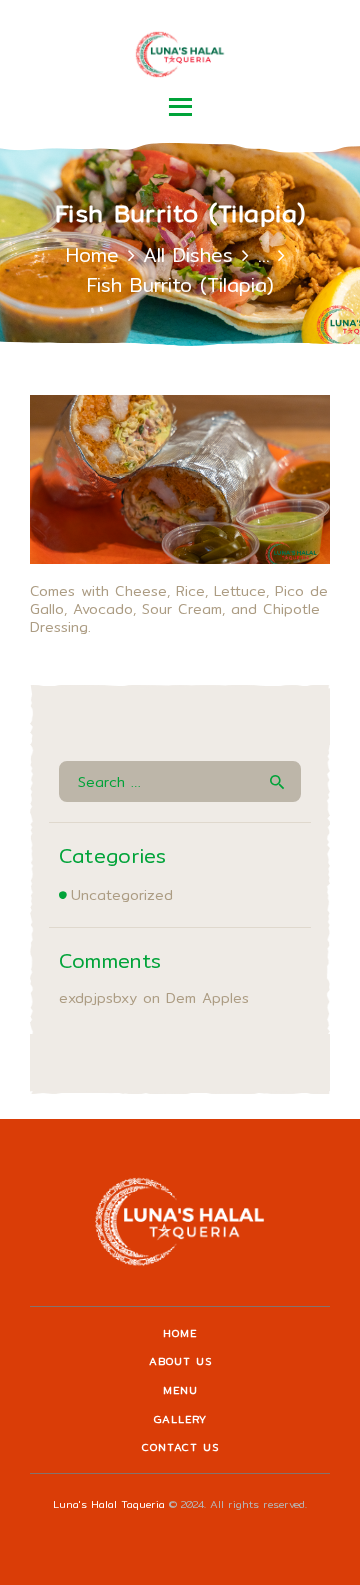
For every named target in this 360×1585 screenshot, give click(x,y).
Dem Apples (207, 998)
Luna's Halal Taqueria (109, 1504)
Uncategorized (122, 895)
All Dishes (188, 255)
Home (92, 255)
